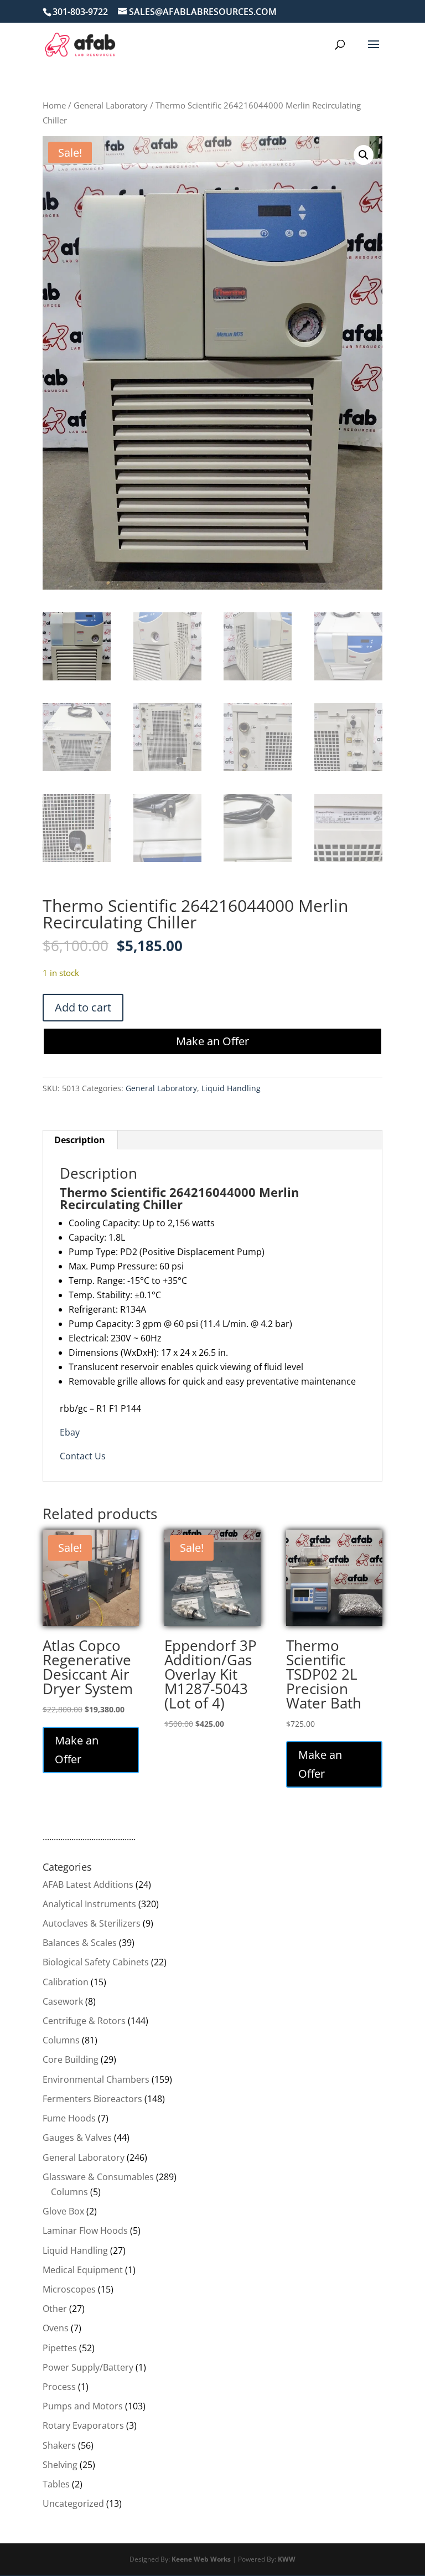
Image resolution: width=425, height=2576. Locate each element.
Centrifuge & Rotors (84, 2021)
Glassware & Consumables (98, 2177)
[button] (364, 155)
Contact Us (83, 1456)
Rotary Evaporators (83, 2425)
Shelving (60, 2465)
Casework (63, 2001)
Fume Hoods (69, 2118)
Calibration (66, 1982)
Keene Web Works (201, 2559)
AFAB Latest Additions (88, 1885)
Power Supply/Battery (88, 2367)
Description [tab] (80, 1140)
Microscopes (69, 2289)
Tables (56, 2484)
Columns (61, 2040)
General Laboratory (111, 105)
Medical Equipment (83, 2270)
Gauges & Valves (77, 2138)
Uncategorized (73, 2503)
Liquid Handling (231, 1088)
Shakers (59, 2445)
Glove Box (63, 2211)
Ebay (70, 1432)
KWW (287, 2559)
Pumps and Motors (83, 2406)
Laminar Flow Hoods (85, 2231)
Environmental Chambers (96, 2079)
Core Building (71, 2059)
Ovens (56, 2328)
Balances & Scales (80, 1943)
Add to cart (83, 1007)
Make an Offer (212, 1041)
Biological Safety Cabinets (96, 1962)
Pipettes (60, 2348)
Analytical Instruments (89, 1904)
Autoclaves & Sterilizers (92, 1923)
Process (59, 2387)
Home (54, 105)
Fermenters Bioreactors (92, 2099)
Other (55, 2309)
